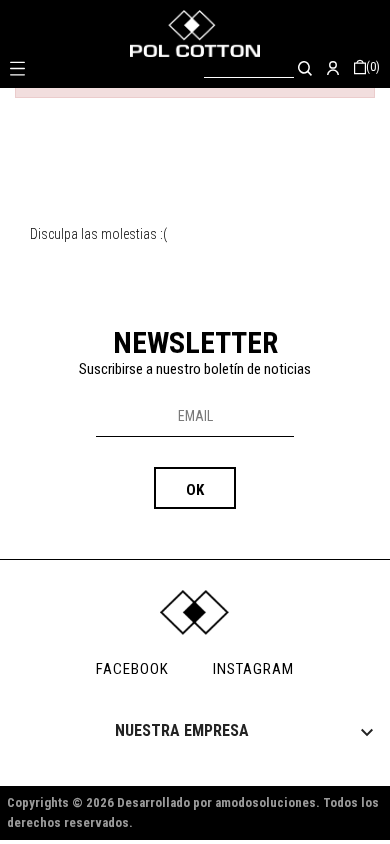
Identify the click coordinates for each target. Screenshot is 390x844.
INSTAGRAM (253, 669)
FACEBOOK (132, 669)
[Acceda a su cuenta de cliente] (333, 67)
